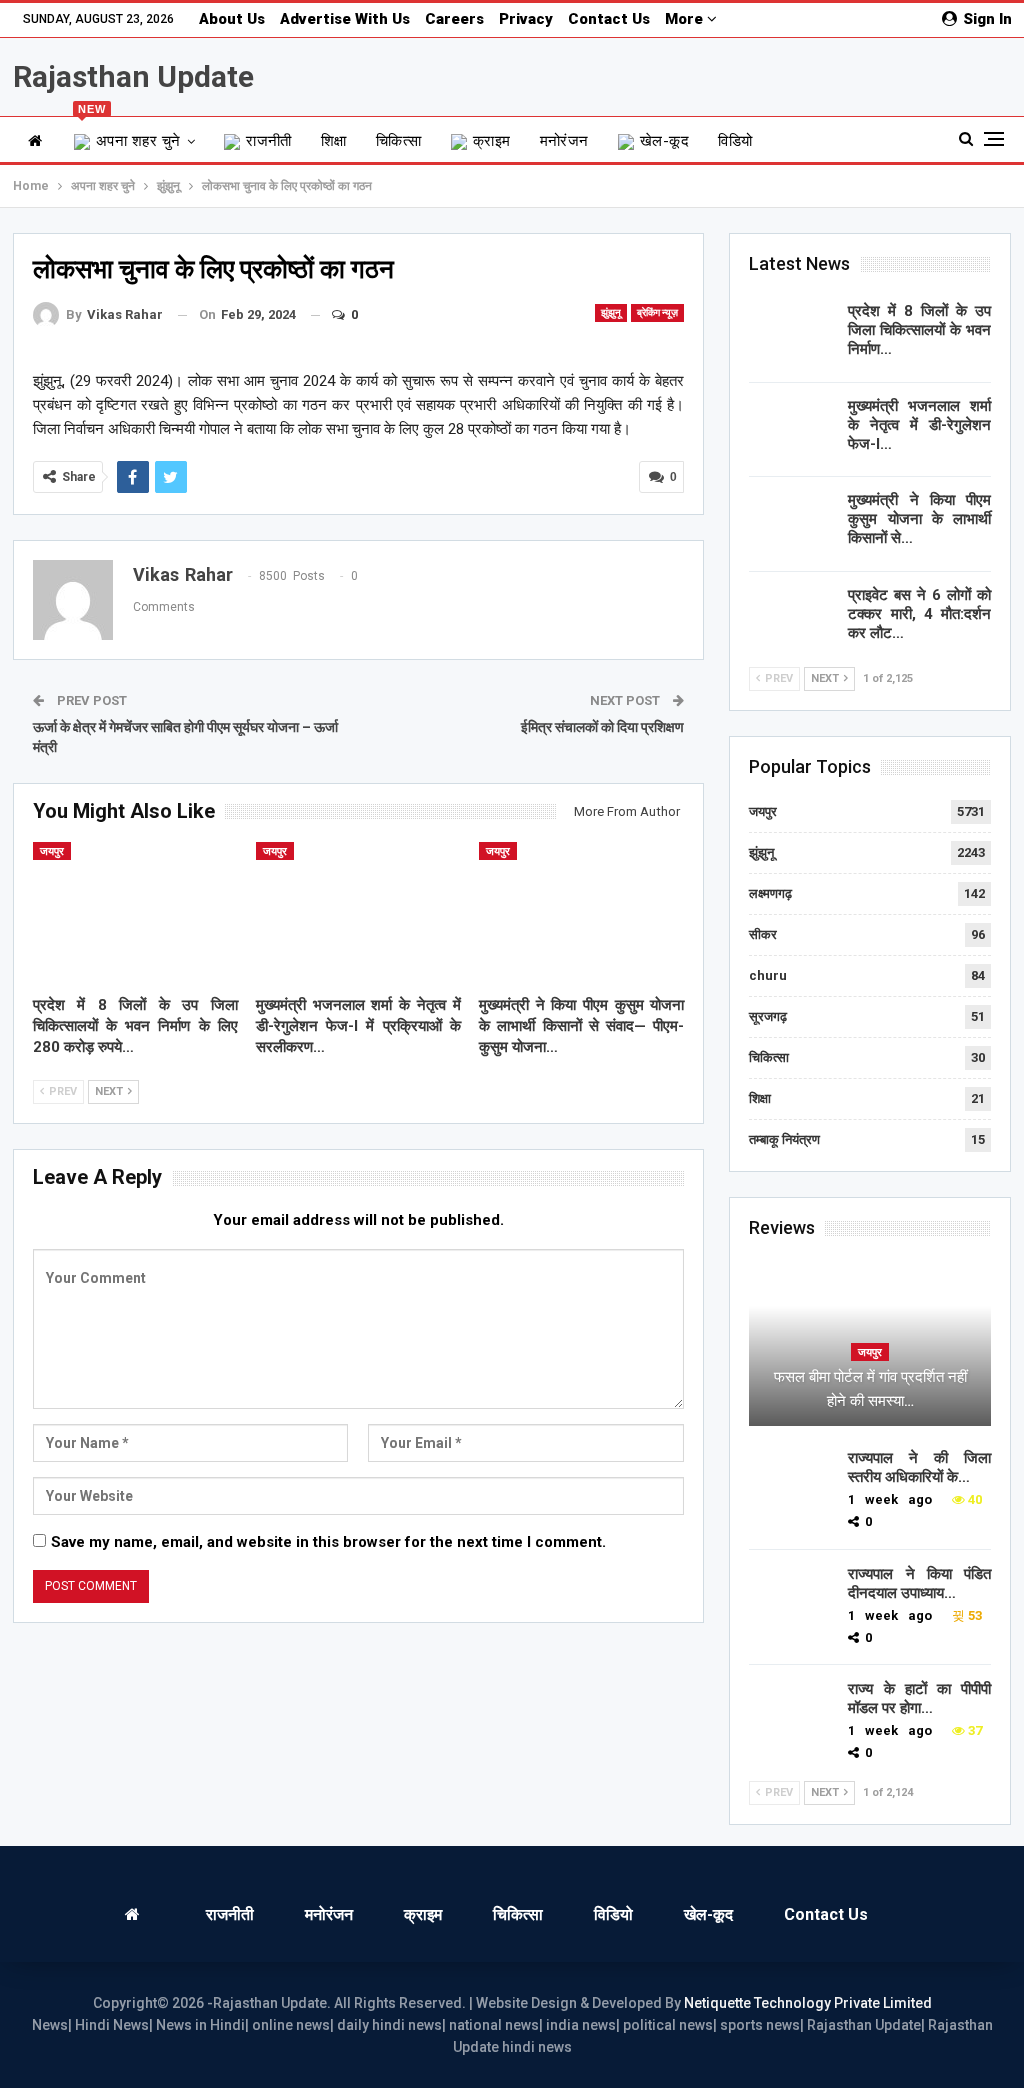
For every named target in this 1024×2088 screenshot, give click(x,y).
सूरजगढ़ (768, 1016)
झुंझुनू (611, 312)
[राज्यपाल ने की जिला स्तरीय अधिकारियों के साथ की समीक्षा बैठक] (792, 1481)
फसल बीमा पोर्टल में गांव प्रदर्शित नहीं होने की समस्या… (870, 1389)
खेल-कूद (664, 141)
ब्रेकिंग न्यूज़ (657, 312)
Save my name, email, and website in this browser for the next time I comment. (328, 1542)
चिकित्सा (399, 141)
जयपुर (52, 851)
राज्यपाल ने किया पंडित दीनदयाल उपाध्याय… (919, 1583)
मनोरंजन (564, 141)
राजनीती (269, 141)
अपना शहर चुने (129, 133)
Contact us (609, 19)
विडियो (735, 141)
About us (232, 19)
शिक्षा (334, 141)
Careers (454, 19)
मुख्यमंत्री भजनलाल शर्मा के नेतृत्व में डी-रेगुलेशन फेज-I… (919, 425)
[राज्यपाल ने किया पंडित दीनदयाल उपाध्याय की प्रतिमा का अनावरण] (792, 1597)
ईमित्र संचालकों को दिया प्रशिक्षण (602, 727)
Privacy (526, 19)
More (686, 19)
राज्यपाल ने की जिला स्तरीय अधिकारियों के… (919, 1467)
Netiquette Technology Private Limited (808, 2003)
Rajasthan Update (133, 76)
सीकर (763, 934)
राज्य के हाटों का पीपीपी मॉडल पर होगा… (919, 1698)
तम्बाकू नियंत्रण (784, 1139)
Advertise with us (345, 19)
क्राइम (492, 141)
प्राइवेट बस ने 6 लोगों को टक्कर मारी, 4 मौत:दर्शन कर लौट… (919, 614)
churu (768, 975)
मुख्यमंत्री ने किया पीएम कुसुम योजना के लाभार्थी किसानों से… (919, 519)
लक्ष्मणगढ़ (770, 893)
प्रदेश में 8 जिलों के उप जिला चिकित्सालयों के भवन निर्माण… (919, 330)
